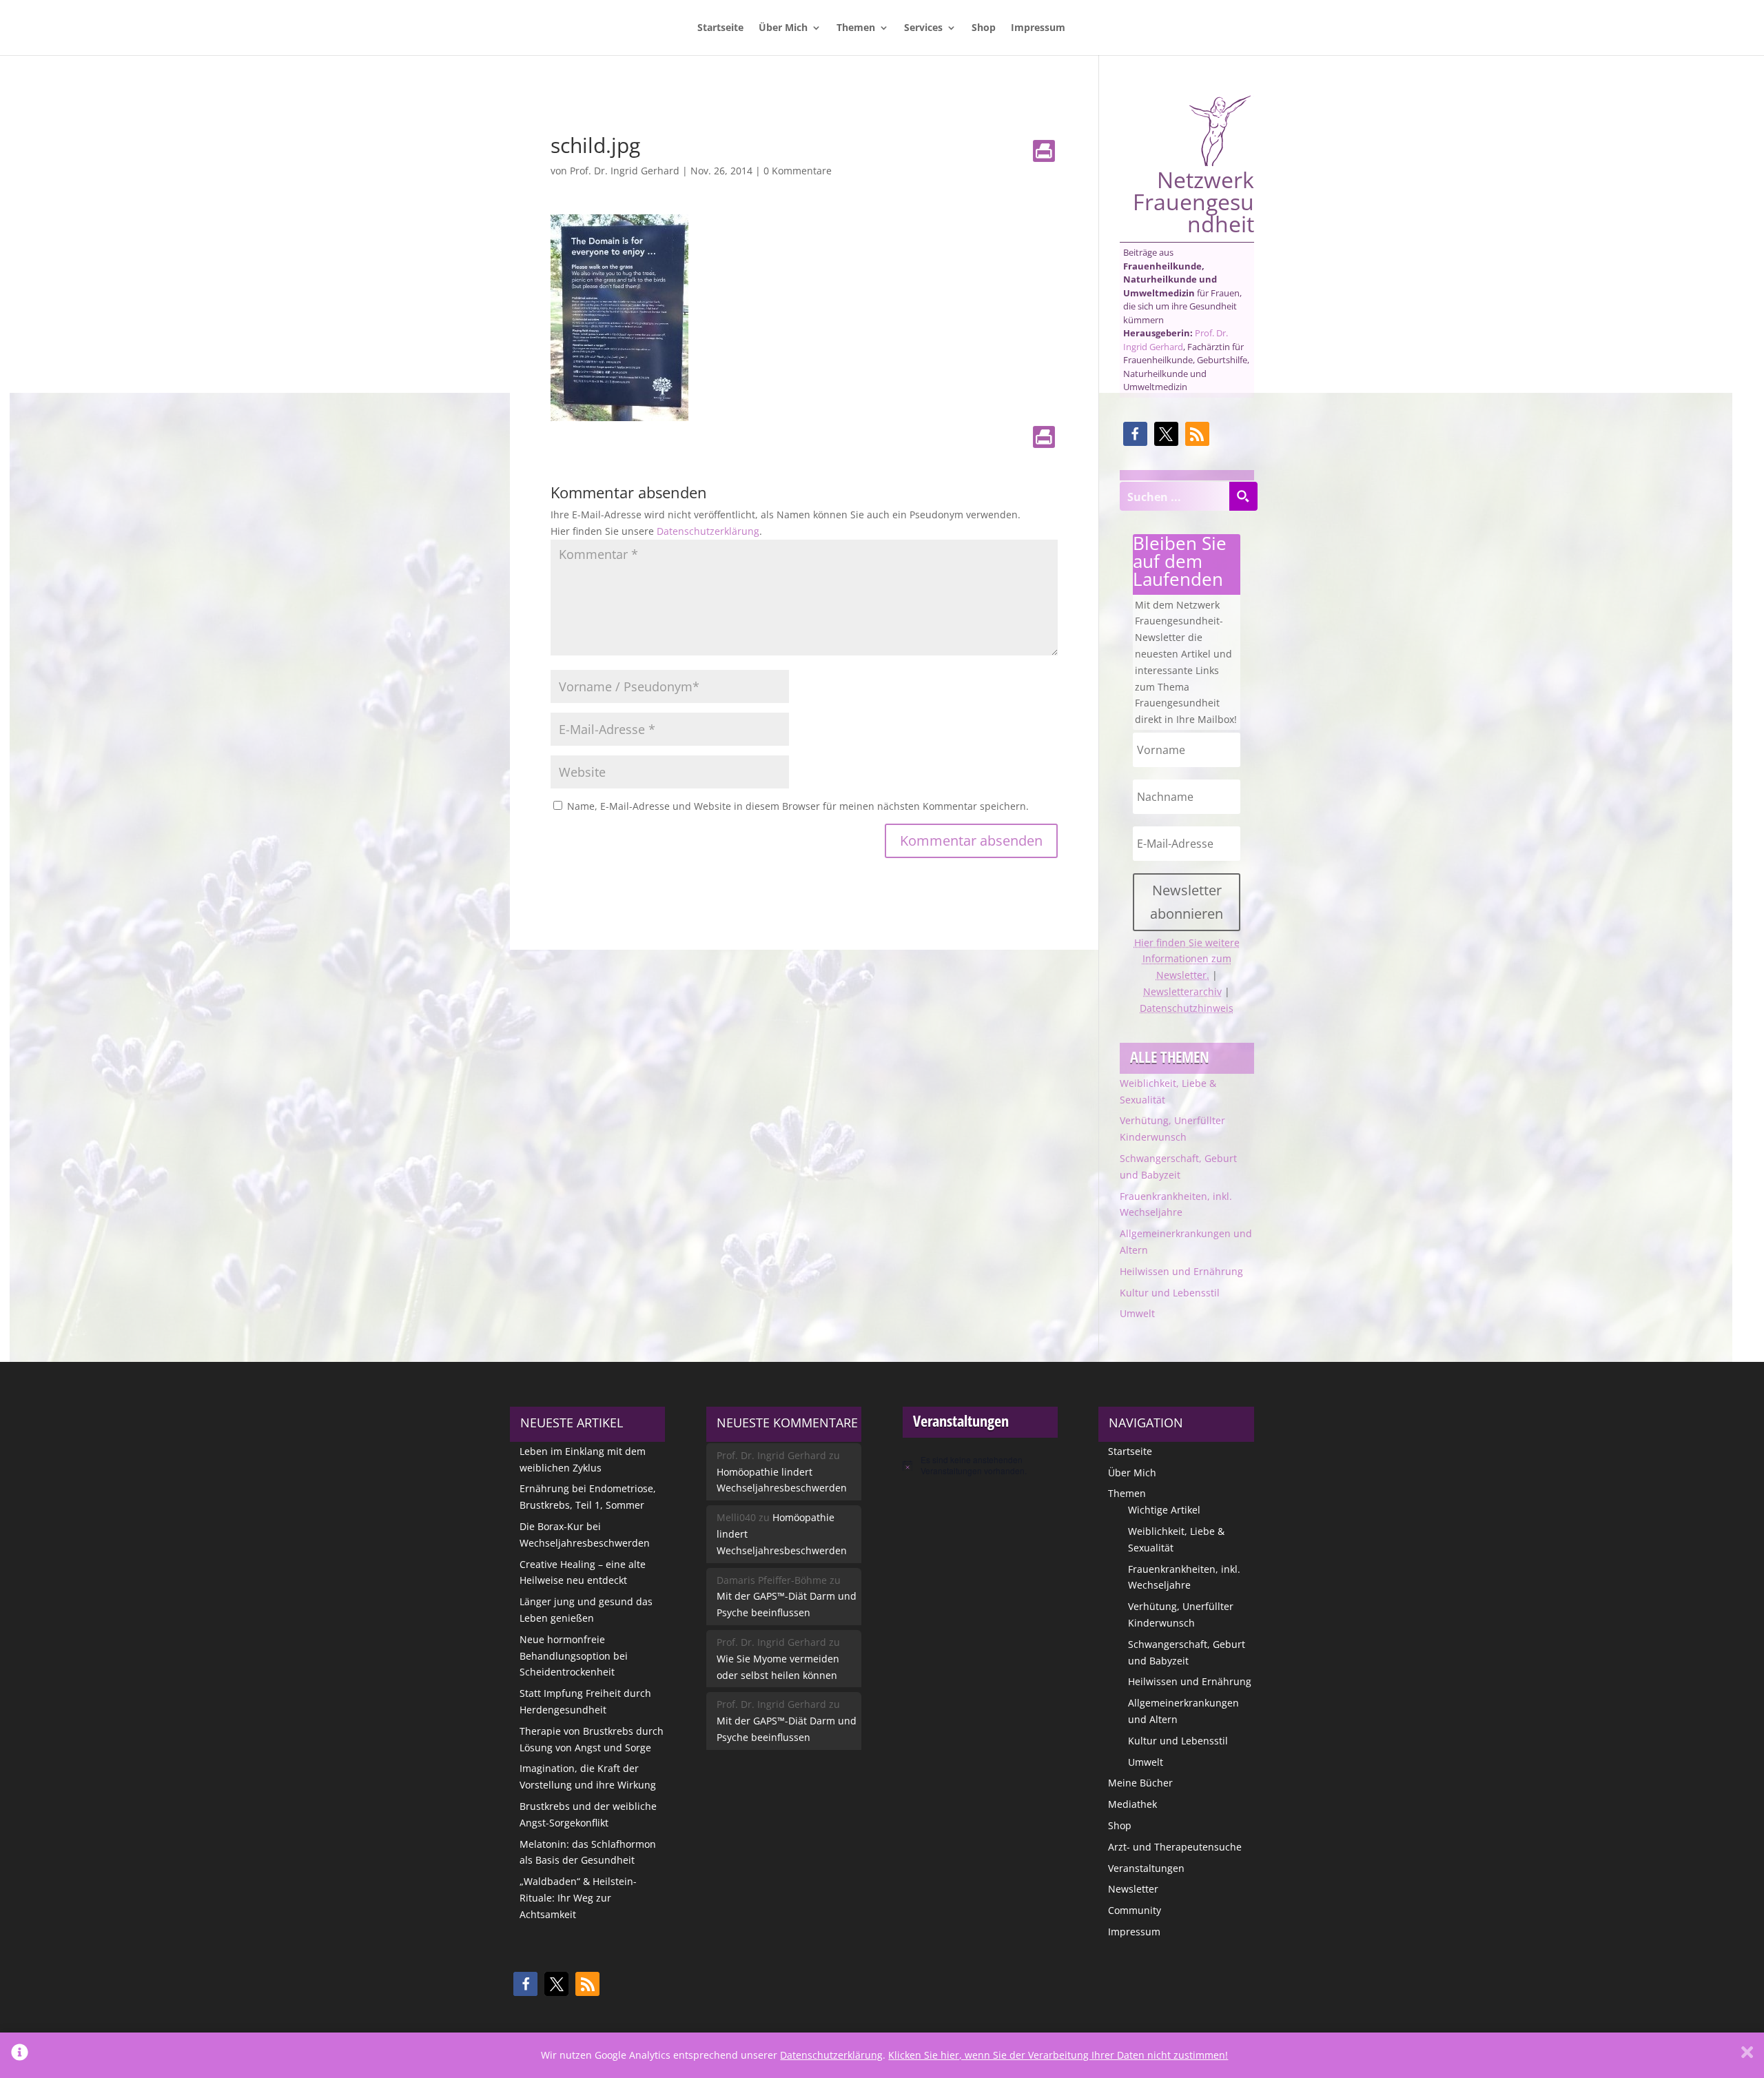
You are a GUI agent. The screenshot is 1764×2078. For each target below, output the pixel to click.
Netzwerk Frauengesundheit (1193, 200)
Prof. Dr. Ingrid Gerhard (625, 171)
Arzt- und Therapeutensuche (1175, 1847)
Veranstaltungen (1146, 1868)
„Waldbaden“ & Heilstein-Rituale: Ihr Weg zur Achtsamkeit (578, 1898)
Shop (984, 28)
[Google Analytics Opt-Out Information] (20, 2055)
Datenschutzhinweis (1187, 1008)
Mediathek (1132, 1804)
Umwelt (1137, 1313)
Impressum (1038, 28)
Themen (856, 28)
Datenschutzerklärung (708, 531)
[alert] (980, 1466)
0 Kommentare (798, 171)
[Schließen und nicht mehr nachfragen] (1747, 2055)
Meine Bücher (1140, 1783)
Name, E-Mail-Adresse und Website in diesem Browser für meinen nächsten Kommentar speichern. (798, 806)
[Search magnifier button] (1243, 496)
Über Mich (783, 28)
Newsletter (1133, 1889)
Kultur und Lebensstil (1170, 1293)
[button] (1135, 434)
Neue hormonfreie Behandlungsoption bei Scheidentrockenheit (574, 1656)
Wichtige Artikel (1164, 1510)
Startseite (720, 28)
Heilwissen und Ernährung (1181, 1271)
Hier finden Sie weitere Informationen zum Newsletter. (1187, 959)
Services (923, 28)
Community (1135, 1910)
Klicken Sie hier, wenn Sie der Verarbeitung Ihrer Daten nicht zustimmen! (1058, 2055)
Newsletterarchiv (1182, 991)
